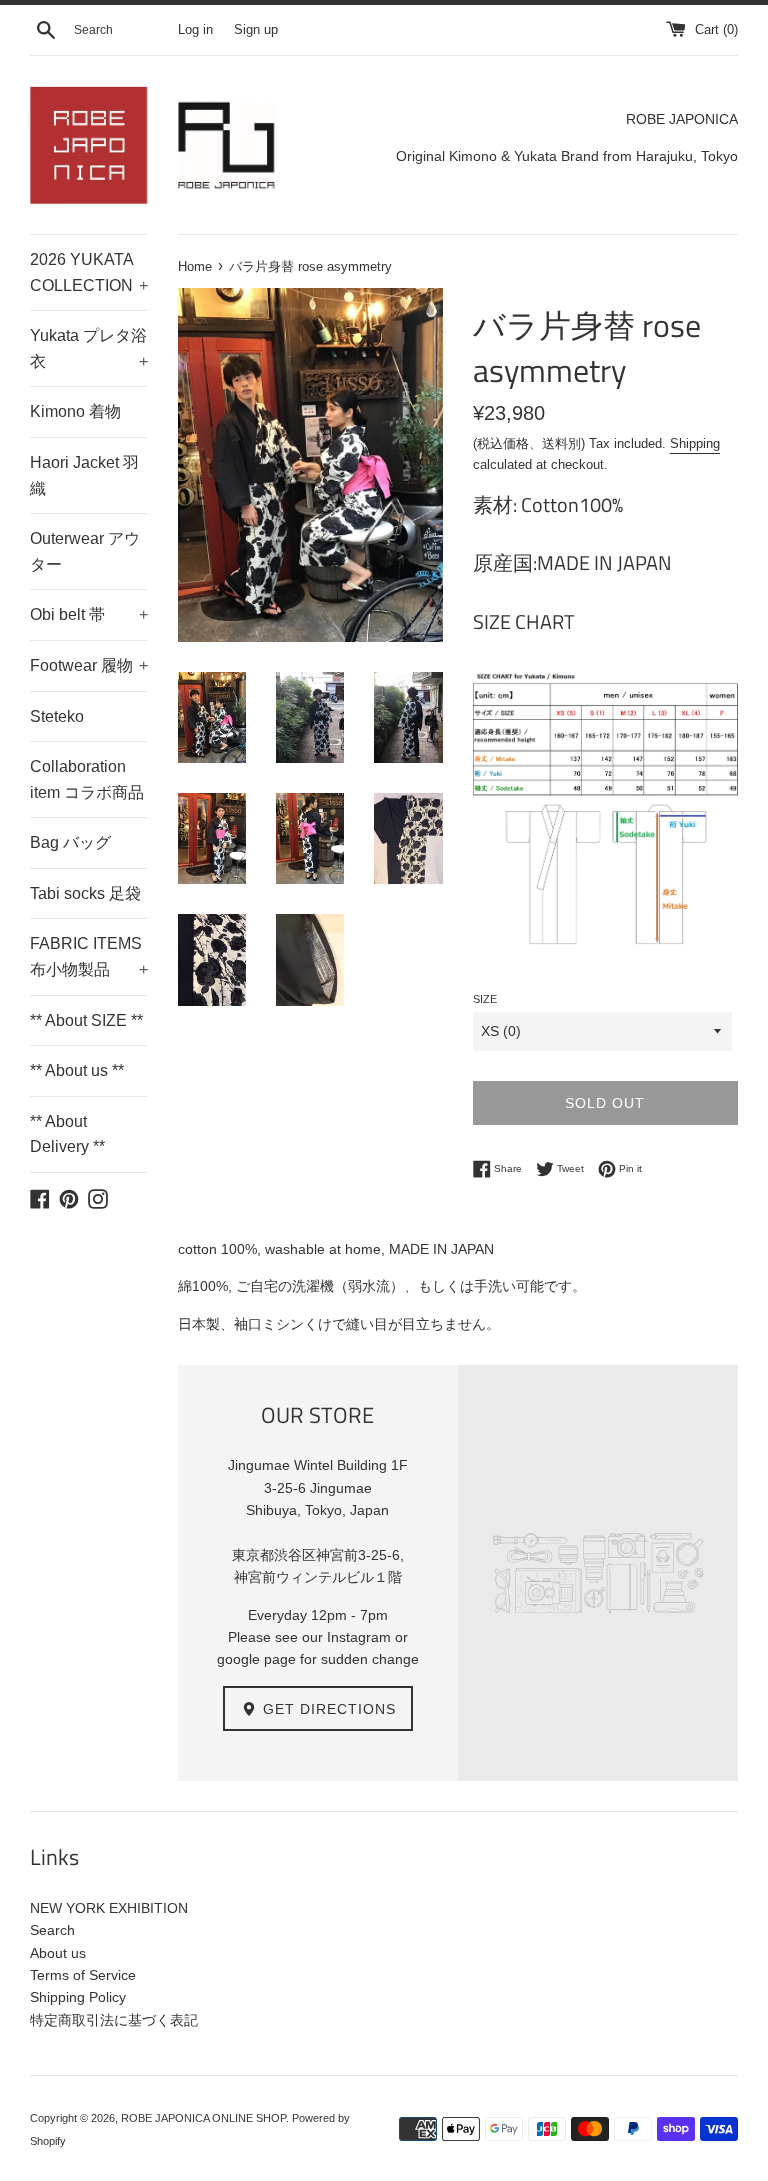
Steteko (57, 716)
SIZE (485, 999)
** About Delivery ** (67, 1134)
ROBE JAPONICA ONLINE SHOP (203, 2118)
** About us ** (77, 1070)
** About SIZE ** (86, 1020)
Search (52, 1930)
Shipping (695, 443)
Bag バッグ (70, 842)
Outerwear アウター (85, 551)
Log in (195, 30)
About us (58, 1953)
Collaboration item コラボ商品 (87, 779)
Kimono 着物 (75, 411)
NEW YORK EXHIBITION (109, 1908)
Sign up (256, 30)
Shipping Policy (78, 1997)
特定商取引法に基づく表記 (114, 2020)
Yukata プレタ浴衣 (89, 348)
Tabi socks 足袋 (85, 893)
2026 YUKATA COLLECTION (89, 272)
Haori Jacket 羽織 (84, 475)
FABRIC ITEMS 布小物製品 (89, 956)
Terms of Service (83, 1975)
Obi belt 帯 (89, 614)
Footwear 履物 (89, 665)
